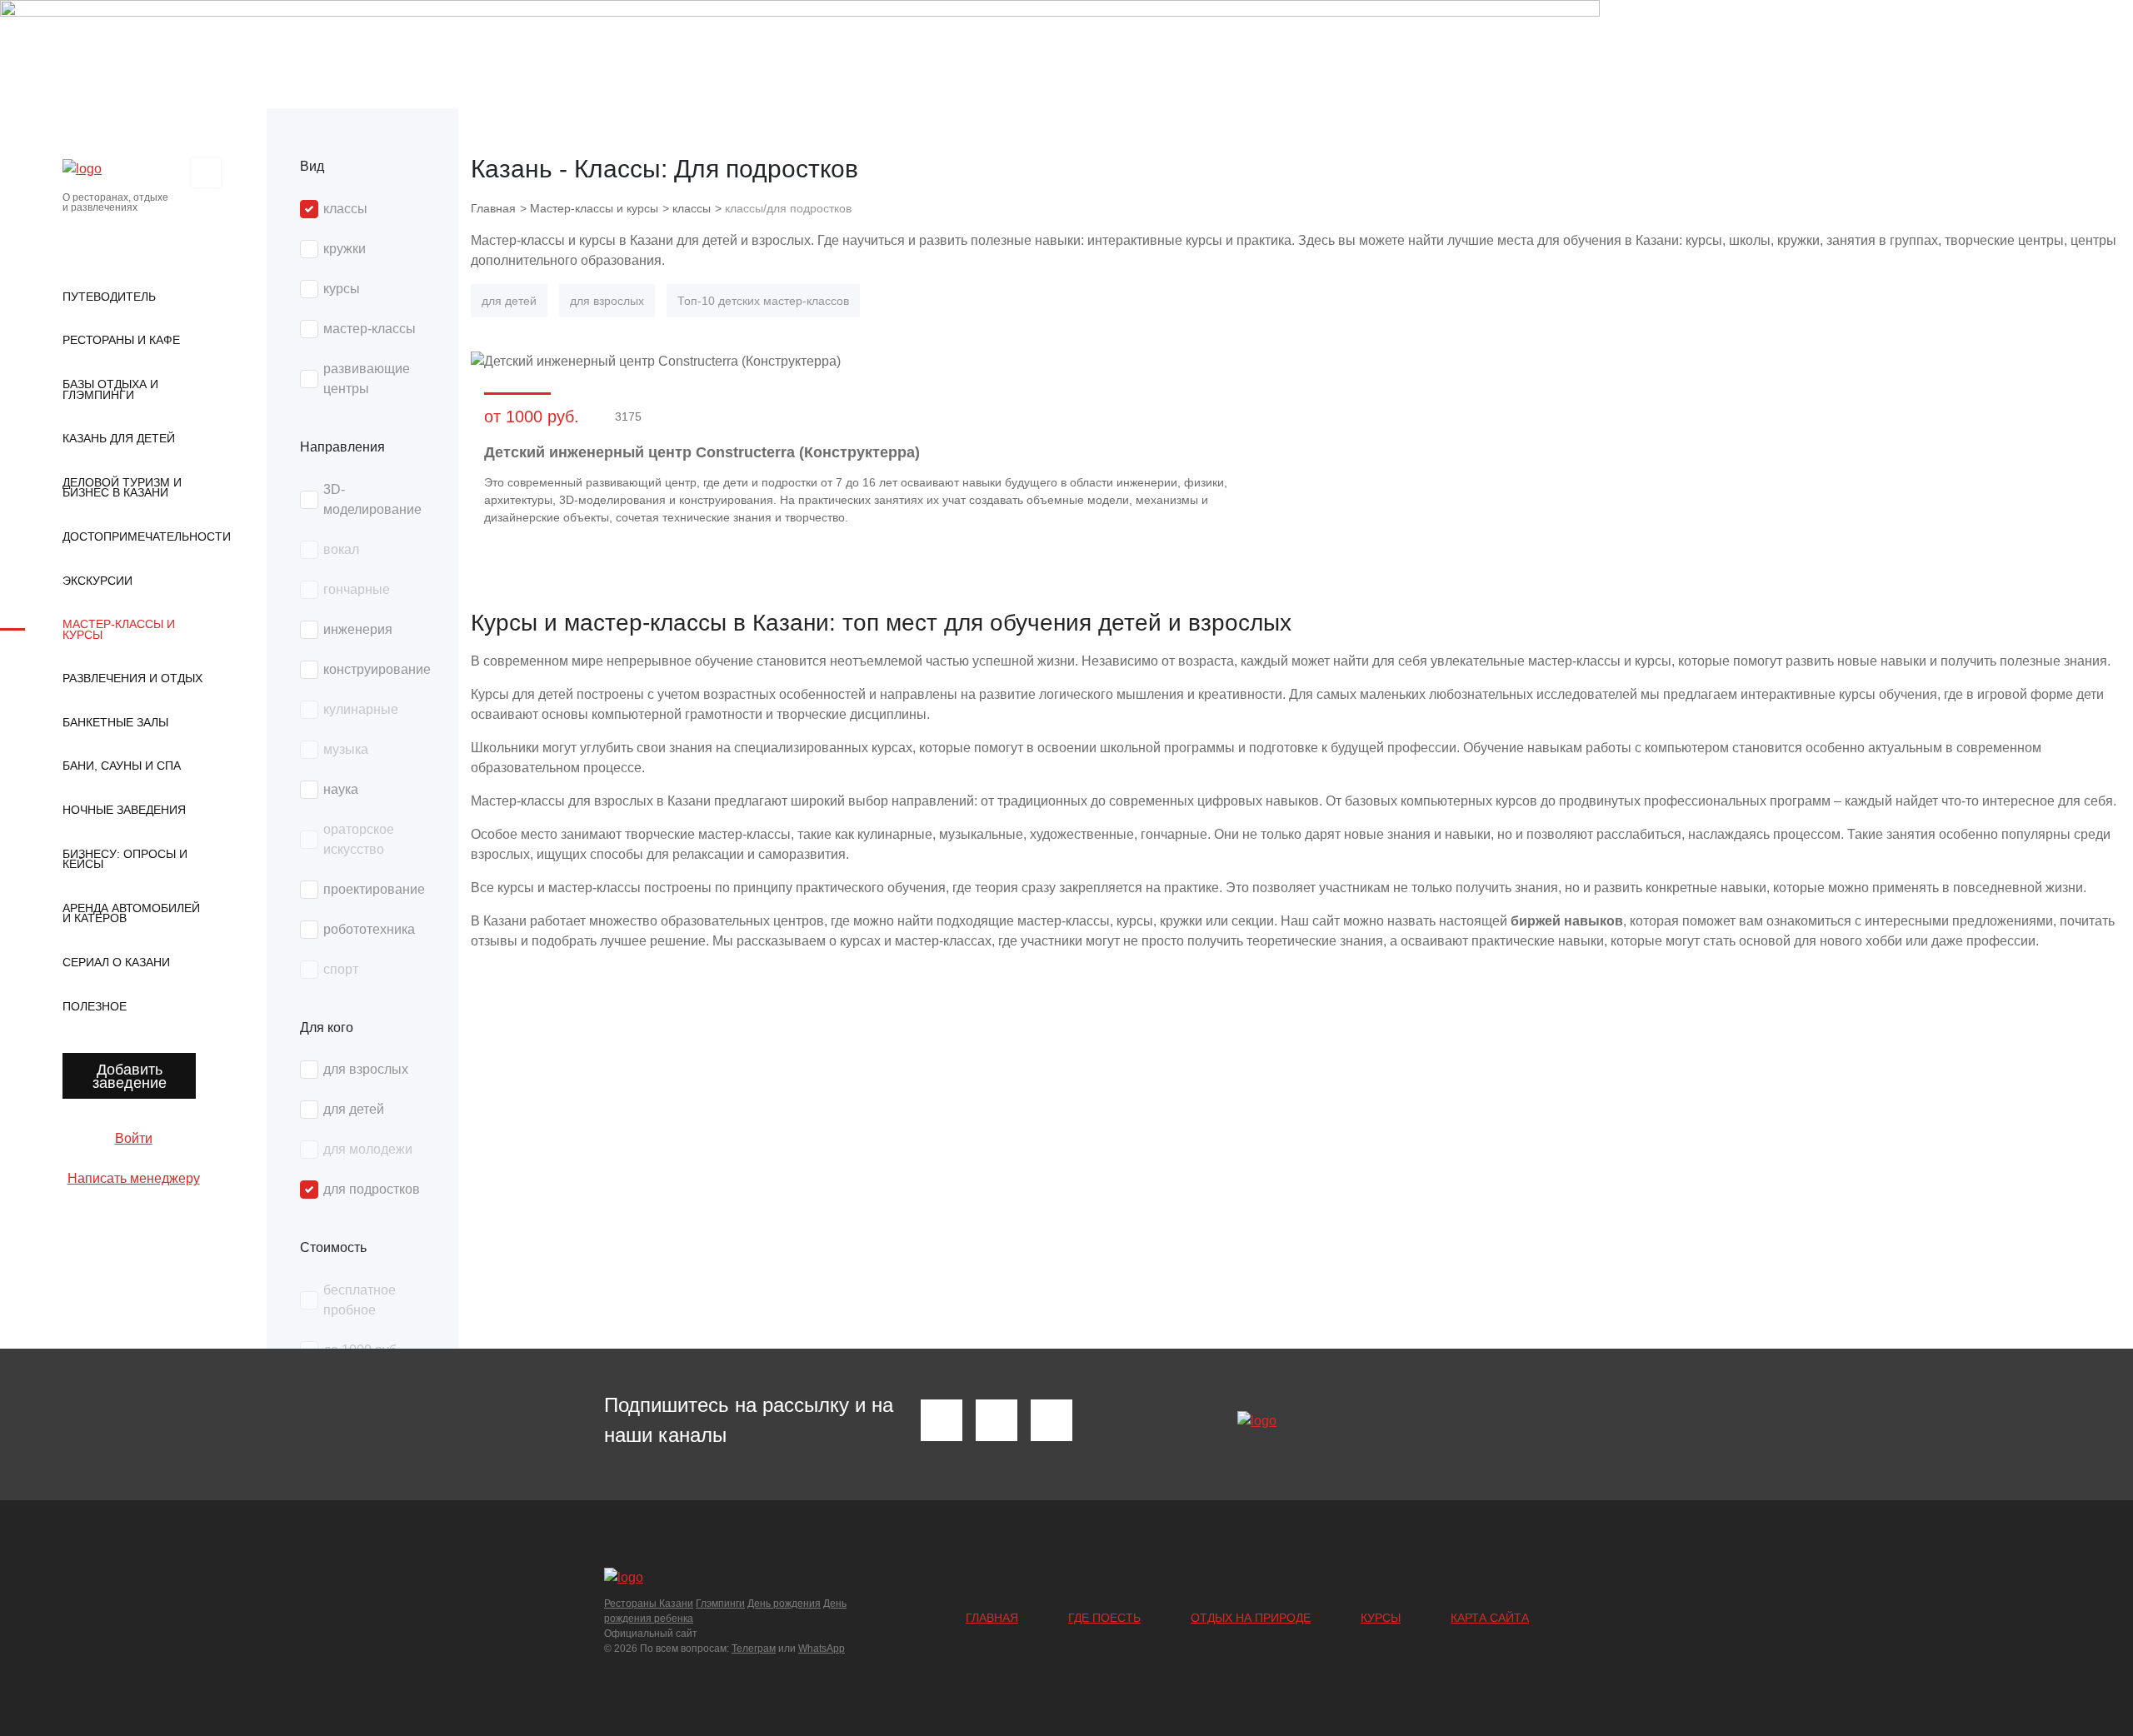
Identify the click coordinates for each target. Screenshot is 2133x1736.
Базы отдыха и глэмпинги (110, 389)
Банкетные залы (115, 722)
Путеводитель (109, 297)
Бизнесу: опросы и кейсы (125, 859)
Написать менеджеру (134, 1178)
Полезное (95, 1006)
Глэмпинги (720, 1604)
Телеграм (754, 1649)
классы (692, 208)
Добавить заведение (130, 1076)
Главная (992, 1618)
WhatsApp (822, 1649)
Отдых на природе (1251, 1618)
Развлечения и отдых (132, 678)
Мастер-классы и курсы (119, 629)
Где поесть (1104, 1618)
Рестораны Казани (649, 1604)
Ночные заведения (124, 810)
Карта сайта (1490, 1618)
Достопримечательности (133, 536)
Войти (134, 1138)
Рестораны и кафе (121, 340)
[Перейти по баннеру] (1066, 54)
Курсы (1381, 1618)
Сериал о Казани (116, 962)
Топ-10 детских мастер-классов (763, 301)
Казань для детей (119, 438)
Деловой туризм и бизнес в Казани (122, 488)
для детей (509, 301)
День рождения (784, 1604)
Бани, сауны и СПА (122, 766)
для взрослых (607, 301)
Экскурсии (97, 581)
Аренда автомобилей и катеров (131, 913)
